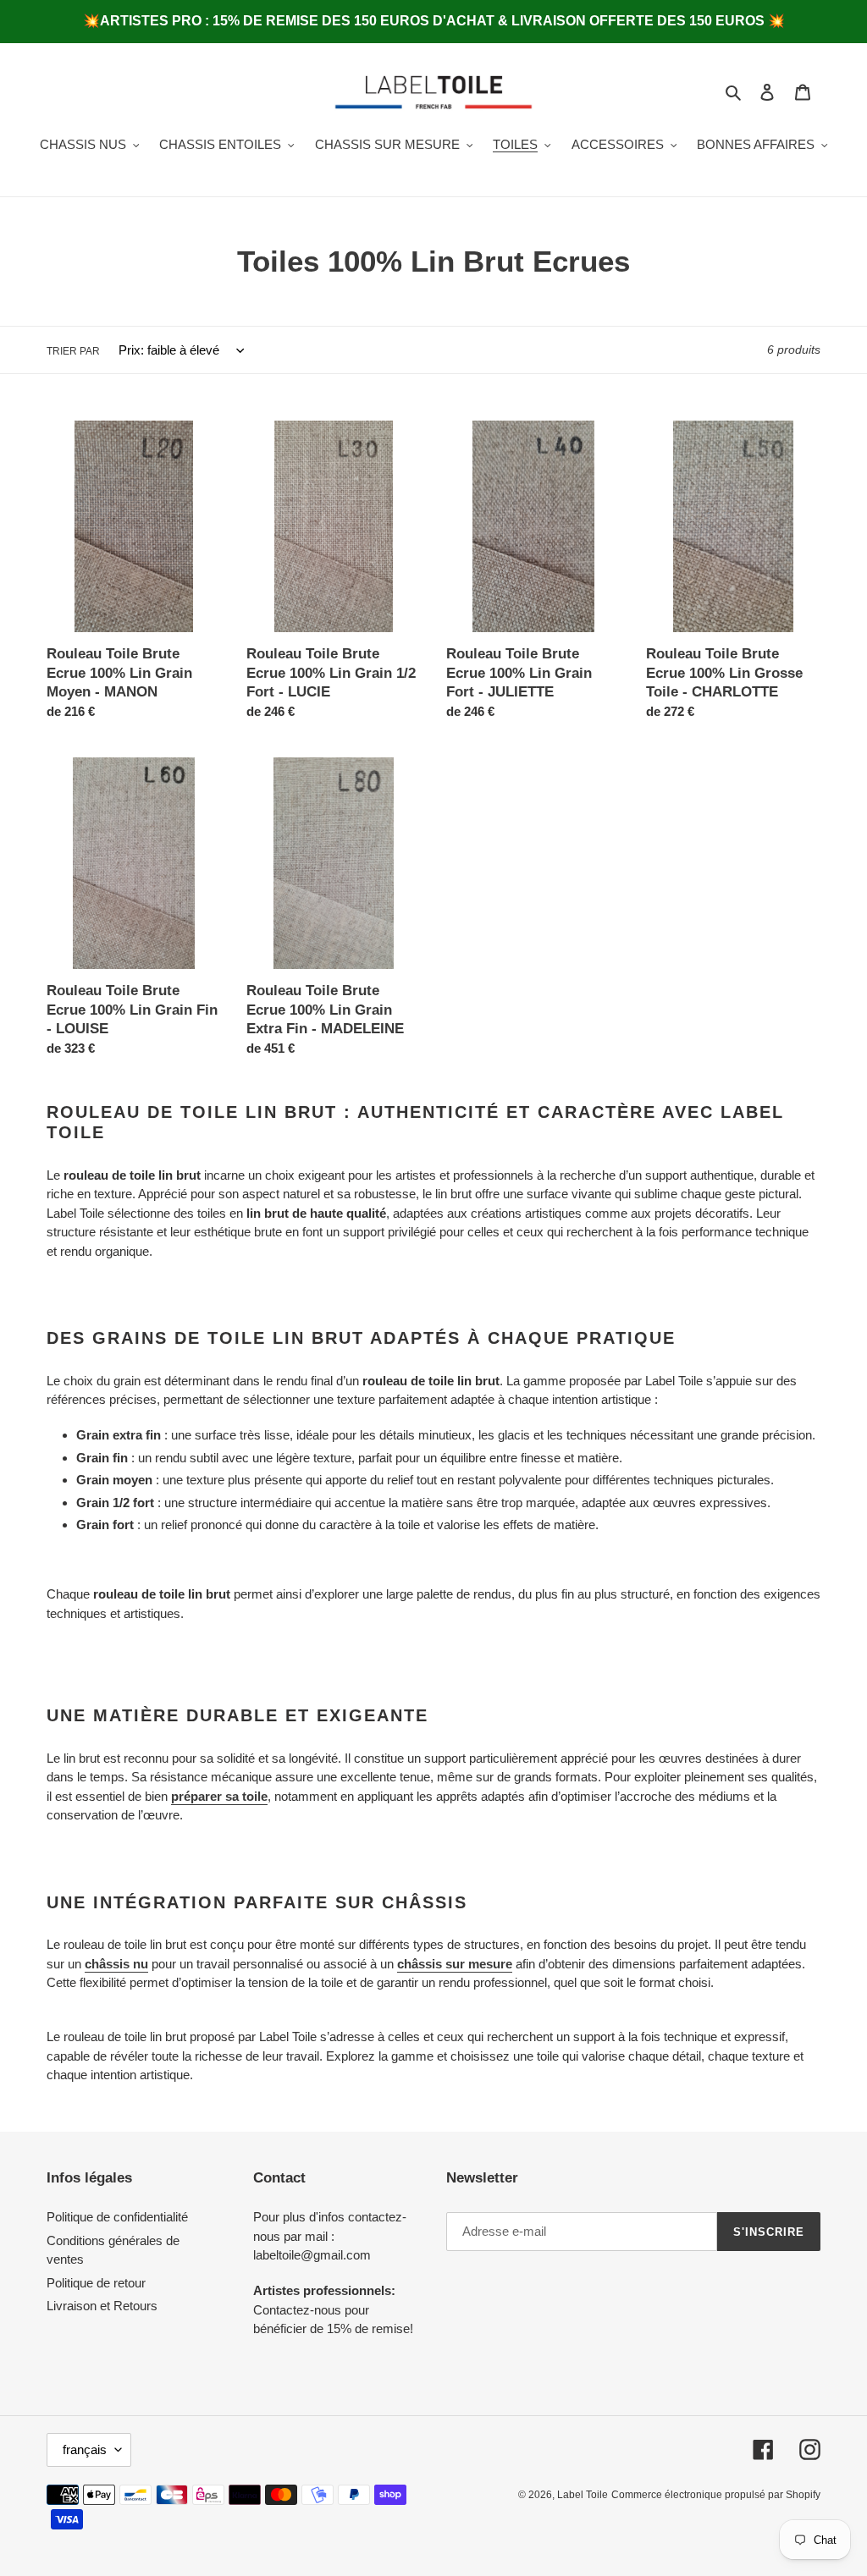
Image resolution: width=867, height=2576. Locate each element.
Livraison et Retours (102, 2306)
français (85, 2449)
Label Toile (583, 2495)
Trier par (73, 351)
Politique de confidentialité (117, 2217)
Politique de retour (96, 2283)
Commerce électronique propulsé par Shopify (716, 2495)
